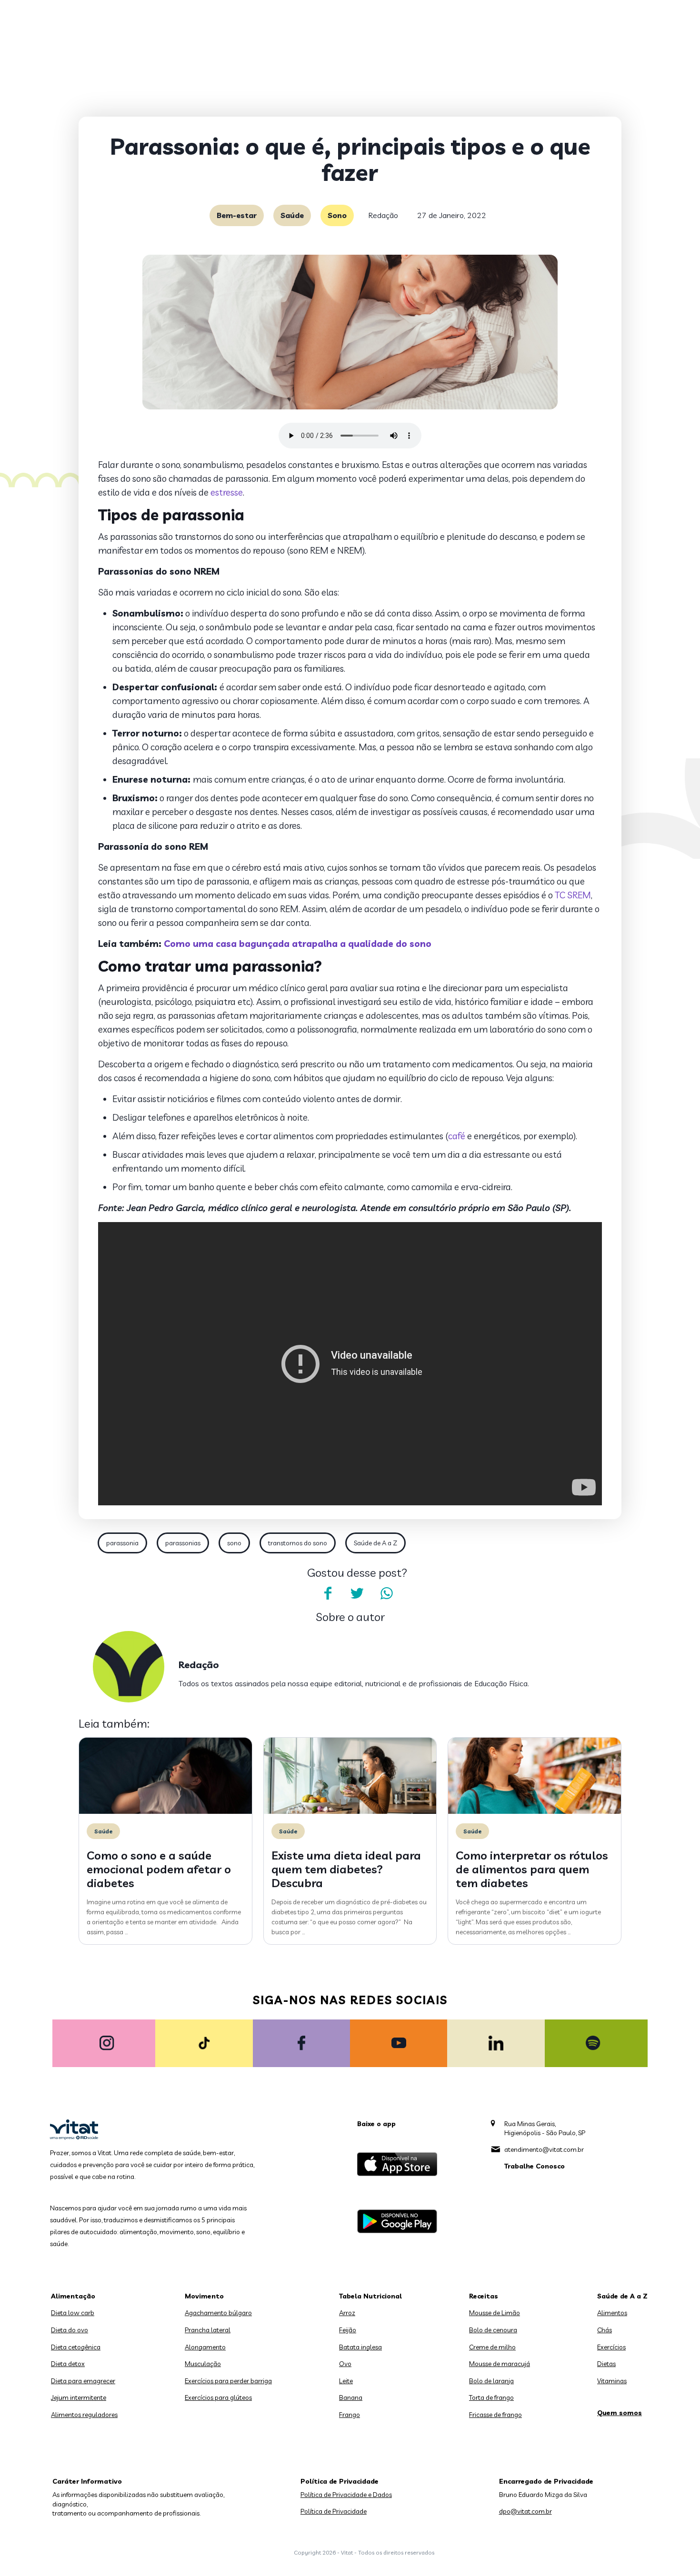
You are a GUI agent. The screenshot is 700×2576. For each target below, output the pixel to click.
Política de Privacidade (334, 2511)
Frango (350, 2415)
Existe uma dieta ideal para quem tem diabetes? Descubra (346, 1869)
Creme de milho (492, 2347)
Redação (383, 215)
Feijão (348, 2330)
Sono (337, 215)
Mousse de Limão (495, 2313)
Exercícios (611, 2347)
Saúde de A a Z (375, 1543)
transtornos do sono (298, 1543)
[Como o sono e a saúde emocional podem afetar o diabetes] (165, 1811)
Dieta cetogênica (76, 2347)
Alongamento (205, 2347)
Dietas (606, 2364)
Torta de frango (491, 2397)
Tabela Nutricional (370, 2296)
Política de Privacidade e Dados (346, 2495)
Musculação (203, 2364)
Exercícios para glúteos (218, 2397)
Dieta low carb (73, 2313)
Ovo (345, 2364)
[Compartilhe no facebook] (328, 1593)
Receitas (484, 2296)
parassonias (183, 1543)
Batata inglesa (360, 2347)
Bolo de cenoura (493, 2330)
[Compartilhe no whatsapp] (387, 1593)
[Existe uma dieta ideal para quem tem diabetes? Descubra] (350, 1811)
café (457, 1136)
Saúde (292, 215)
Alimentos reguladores (84, 2415)
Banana (351, 2397)
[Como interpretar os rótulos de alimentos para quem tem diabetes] (535, 1811)
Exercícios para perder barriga (228, 2381)
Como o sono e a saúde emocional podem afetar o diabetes (159, 1869)
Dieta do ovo (70, 2330)
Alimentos (612, 2313)
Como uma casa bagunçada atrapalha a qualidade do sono (298, 944)
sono (234, 1543)
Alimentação (73, 2296)
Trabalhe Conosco (535, 2166)
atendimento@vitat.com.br (544, 2149)
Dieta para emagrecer (83, 2381)
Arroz (347, 2313)
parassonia (122, 1543)
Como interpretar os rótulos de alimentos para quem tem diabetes (532, 1869)
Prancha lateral (208, 2330)
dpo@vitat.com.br (525, 2511)
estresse (227, 492)
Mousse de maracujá (500, 2364)
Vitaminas (612, 2381)
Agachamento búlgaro (218, 2313)
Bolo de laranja (491, 2381)
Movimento (204, 2296)
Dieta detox (68, 2364)
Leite (346, 2381)
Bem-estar (237, 215)
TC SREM (572, 895)
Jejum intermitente (79, 2397)
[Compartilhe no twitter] (357, 1593)
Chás (605, 2330)
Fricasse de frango (495, 2415)
